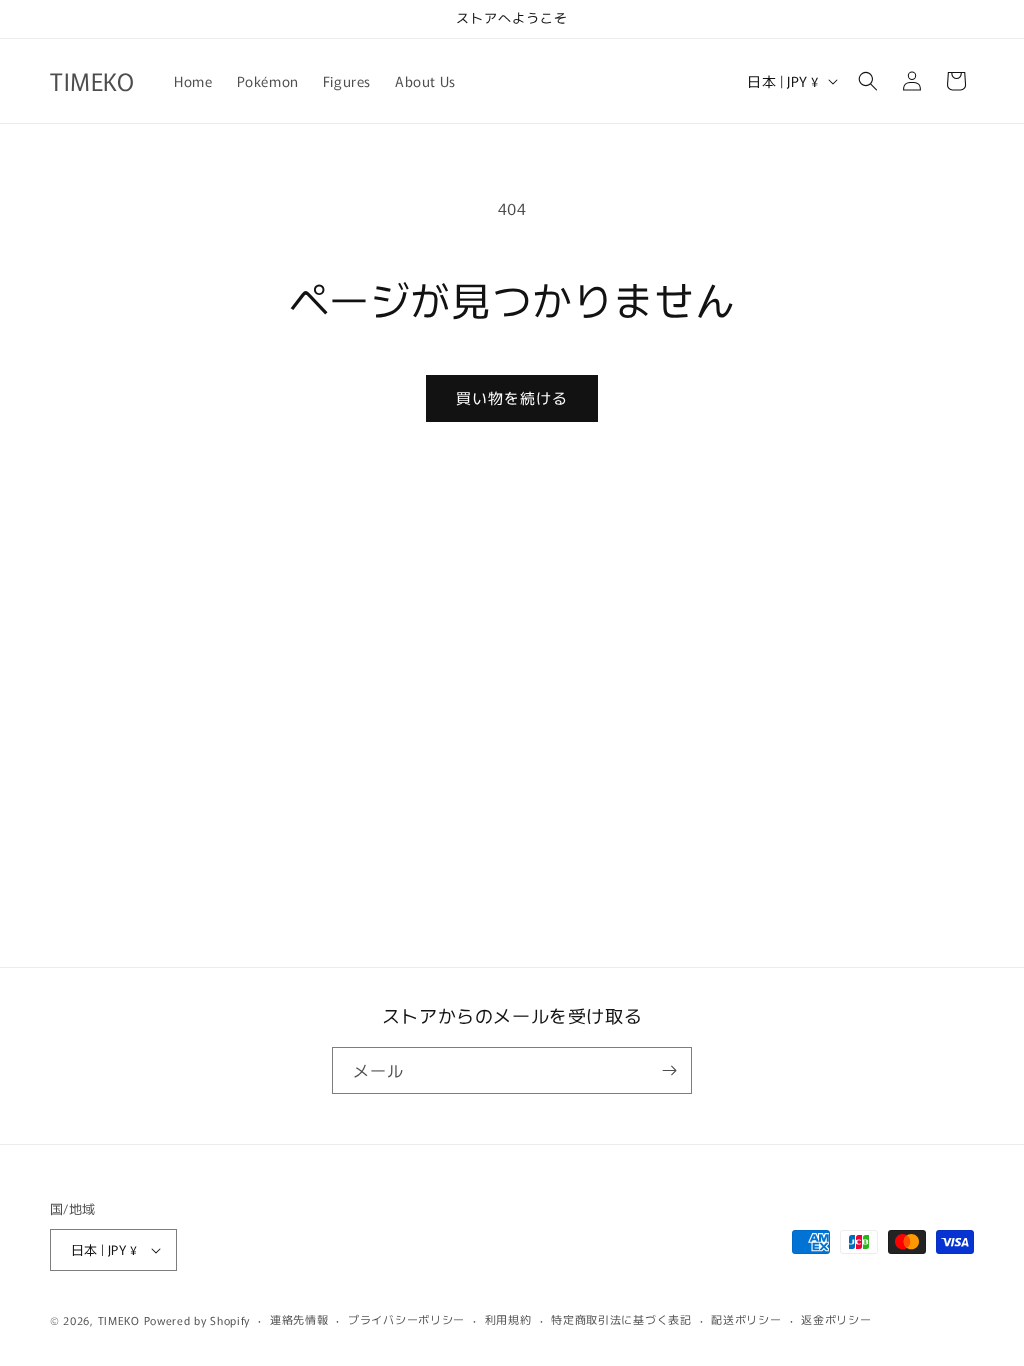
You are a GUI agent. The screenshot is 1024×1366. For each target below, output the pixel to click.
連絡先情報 (299, 1319)
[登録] (669, 1070)
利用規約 (508, 1319)
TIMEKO (119, 1320)
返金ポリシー (836, 1319)
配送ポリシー (746, 1319)
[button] (868, 81)
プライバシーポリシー (406, 1319)
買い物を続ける (512, 397)
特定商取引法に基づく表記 (621, 1319)
